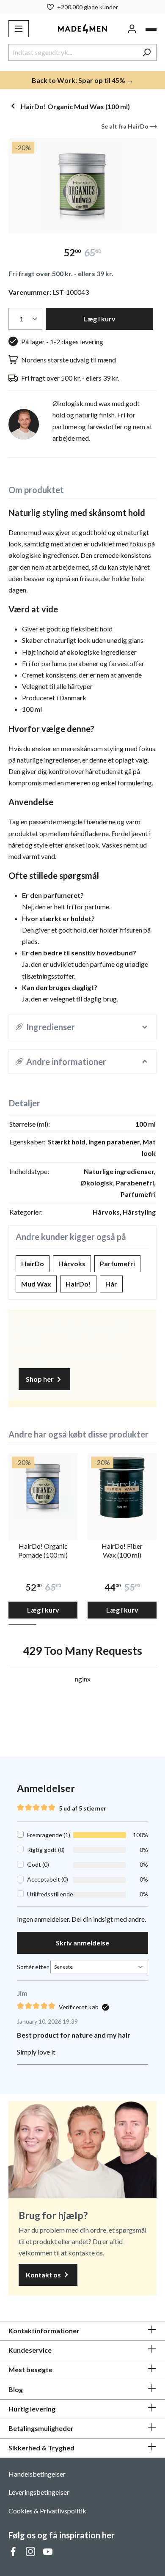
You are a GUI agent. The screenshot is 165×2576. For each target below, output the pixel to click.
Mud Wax (36, 1284)
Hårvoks (72, 1263)
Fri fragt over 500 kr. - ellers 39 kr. (61, 273)
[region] (82, 186)
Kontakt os (44, 2275)
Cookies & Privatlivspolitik (47, 2511)
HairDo (33, 1263)
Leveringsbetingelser (39, 2492)
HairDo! (78, 1284)
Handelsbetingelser (37, 2474)
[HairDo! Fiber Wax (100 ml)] (122, 1488)
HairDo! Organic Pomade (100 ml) (43, 1550)
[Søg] (147, 52)
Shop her (40, 1379)
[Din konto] (132, 29)
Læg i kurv (99, 319)
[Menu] (19, 29)
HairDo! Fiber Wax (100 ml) (122, 1550)
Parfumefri (117, 1263)
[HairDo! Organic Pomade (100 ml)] (43, 1488)
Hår (111, 1284)
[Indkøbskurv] (151, 30)
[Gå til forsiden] (83, 29)
